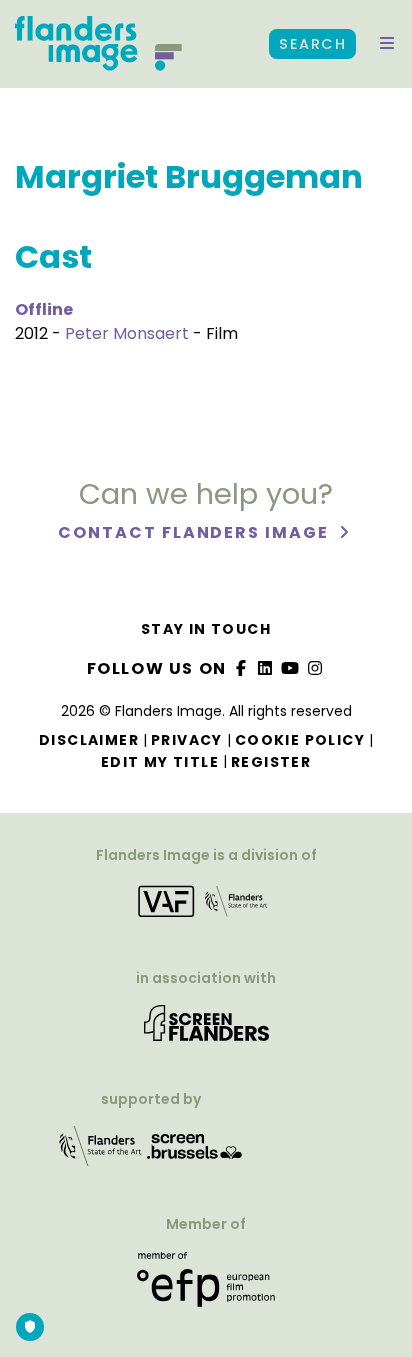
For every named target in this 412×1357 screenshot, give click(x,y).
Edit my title (160, 762)
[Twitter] (266, 668)
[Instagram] (315, 668)
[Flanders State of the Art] (101, 1153)
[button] (387, 44)
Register (271, 762)
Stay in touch (206, 629)
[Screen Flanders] (206, 1030)
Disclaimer (89, 740)
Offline (44, 309)
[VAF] (206, 907)
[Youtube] (291, 668)
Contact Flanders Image (195, 532)
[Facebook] (241, 668)
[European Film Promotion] (206, 1287)
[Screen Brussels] (195, 1153)
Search (312, 44)
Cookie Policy (300, 740)
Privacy (187, 740)
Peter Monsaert (127, 333)
